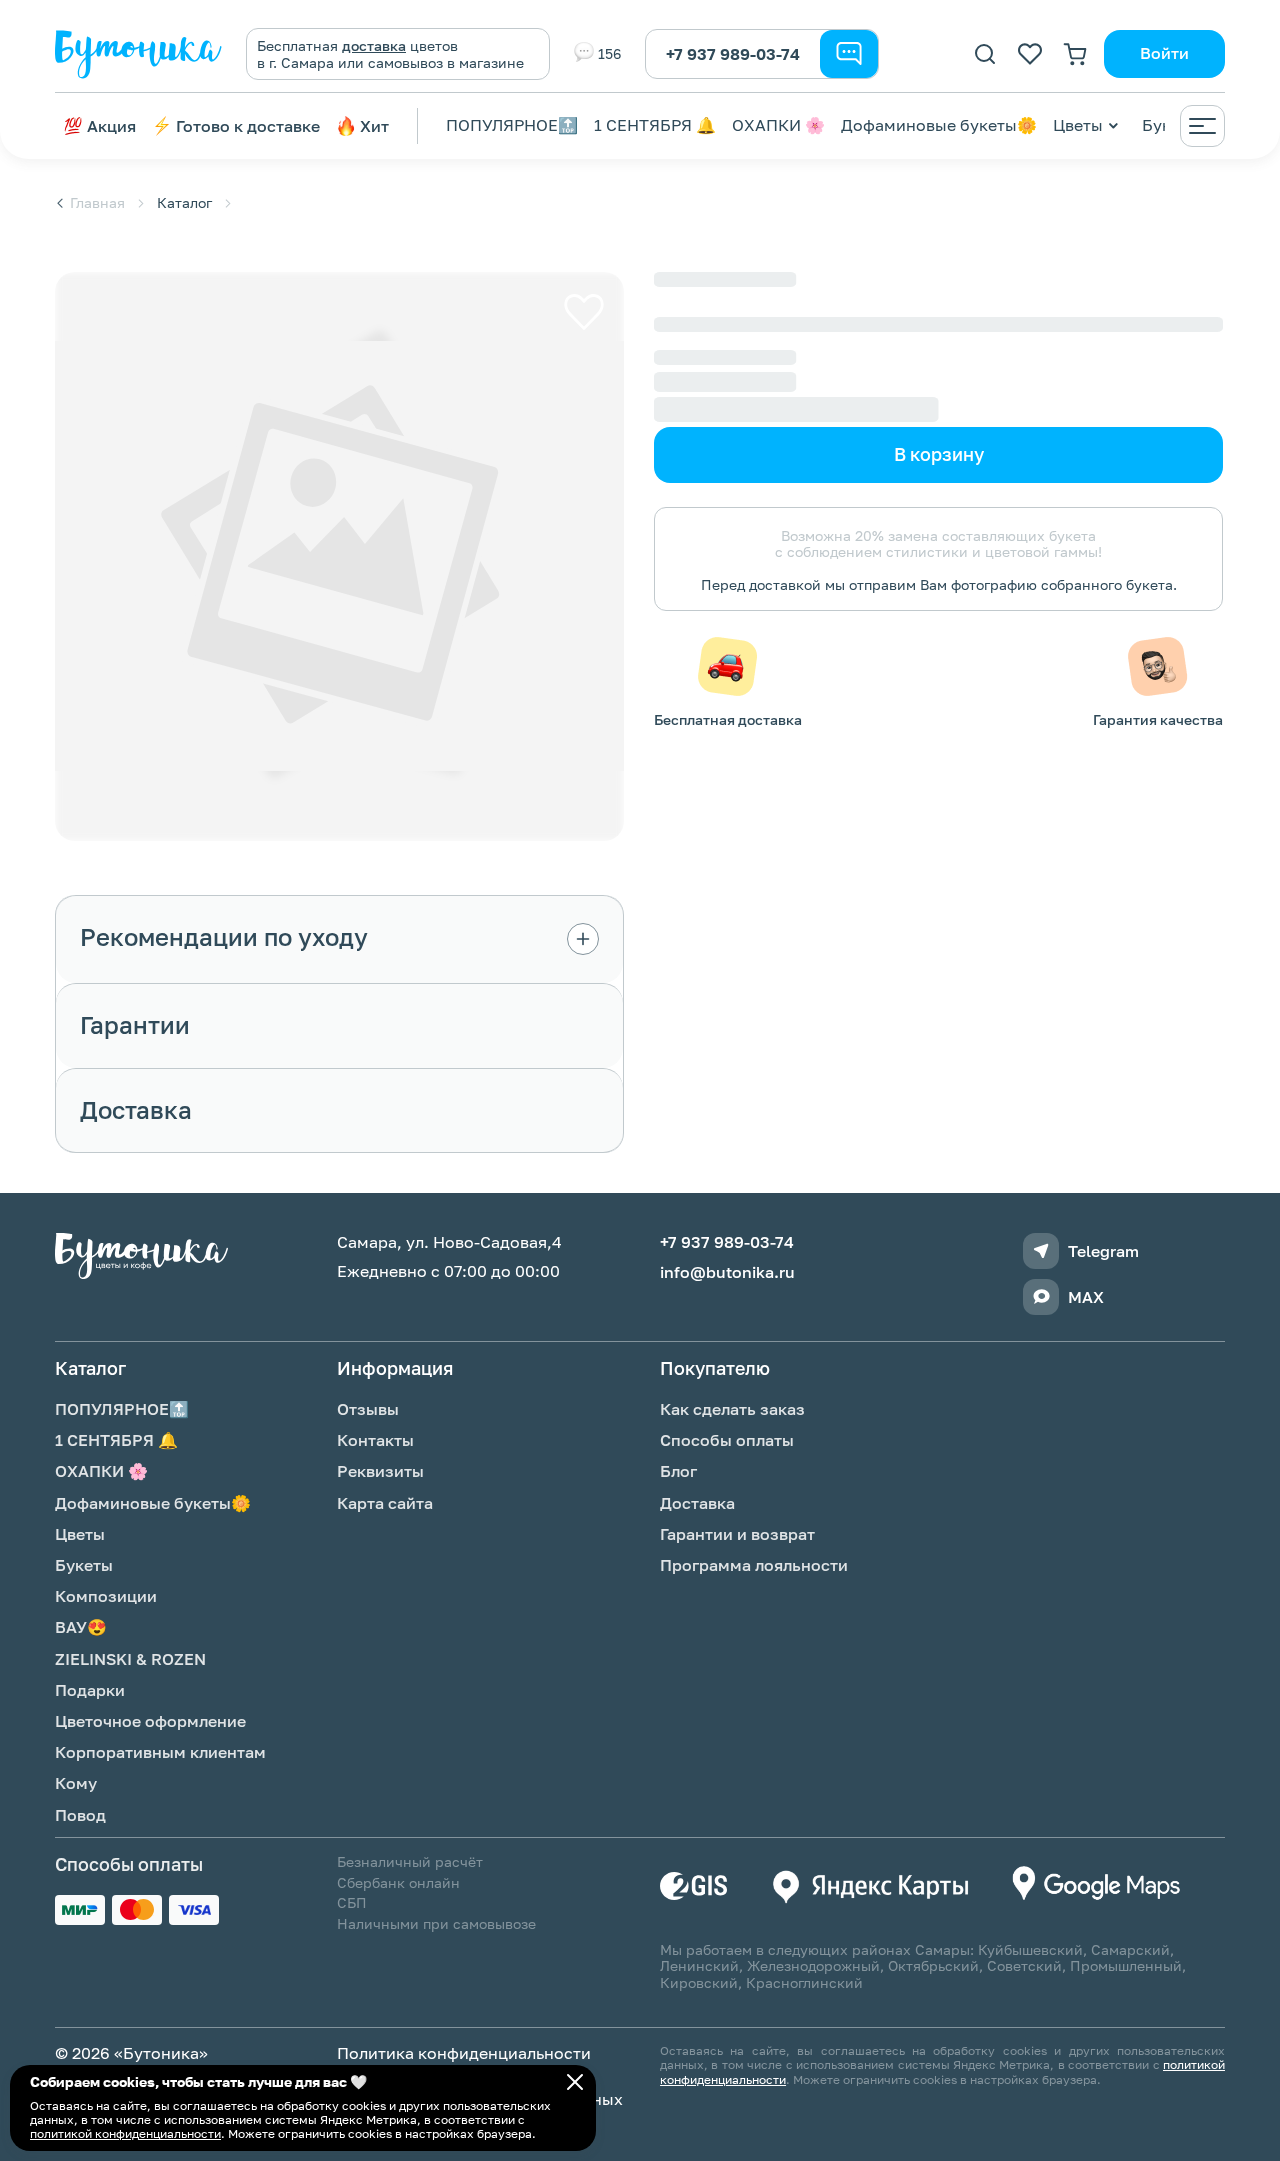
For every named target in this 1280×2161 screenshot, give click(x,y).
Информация (395, 1368)
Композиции (106, 1596)
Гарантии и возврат (737, 1534)
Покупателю (715, 1368)
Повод (80, 1815)
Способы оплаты (727, 1440)
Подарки (90, 1690)
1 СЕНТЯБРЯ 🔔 (655, 125)
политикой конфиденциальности (125, 2133)
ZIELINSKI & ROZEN (130, 1659)
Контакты (375, 1440)
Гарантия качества (1158, 719)
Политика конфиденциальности (464, 2053)
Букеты (84, 1565)
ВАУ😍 (81, 1627)
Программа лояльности (754, 1565)
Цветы (1078, 125)
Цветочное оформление (150, 1721)
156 (609, 53)
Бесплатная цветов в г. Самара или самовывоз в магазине (390, 54)
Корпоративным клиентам (160, 1752)
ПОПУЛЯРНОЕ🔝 (512, 125)
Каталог (184, 202)
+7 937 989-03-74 (733, 54)
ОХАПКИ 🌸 (778, 125)
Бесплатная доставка (728, 719)
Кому (76, 1783)
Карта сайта (385, 1503)
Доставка (697, 1503)
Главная (97, 203)
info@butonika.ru (727, 1272)
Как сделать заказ (732, 1409)
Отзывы (368, 1409)
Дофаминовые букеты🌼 (939, 125)
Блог (678, 1471)
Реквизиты (380, 1471)
